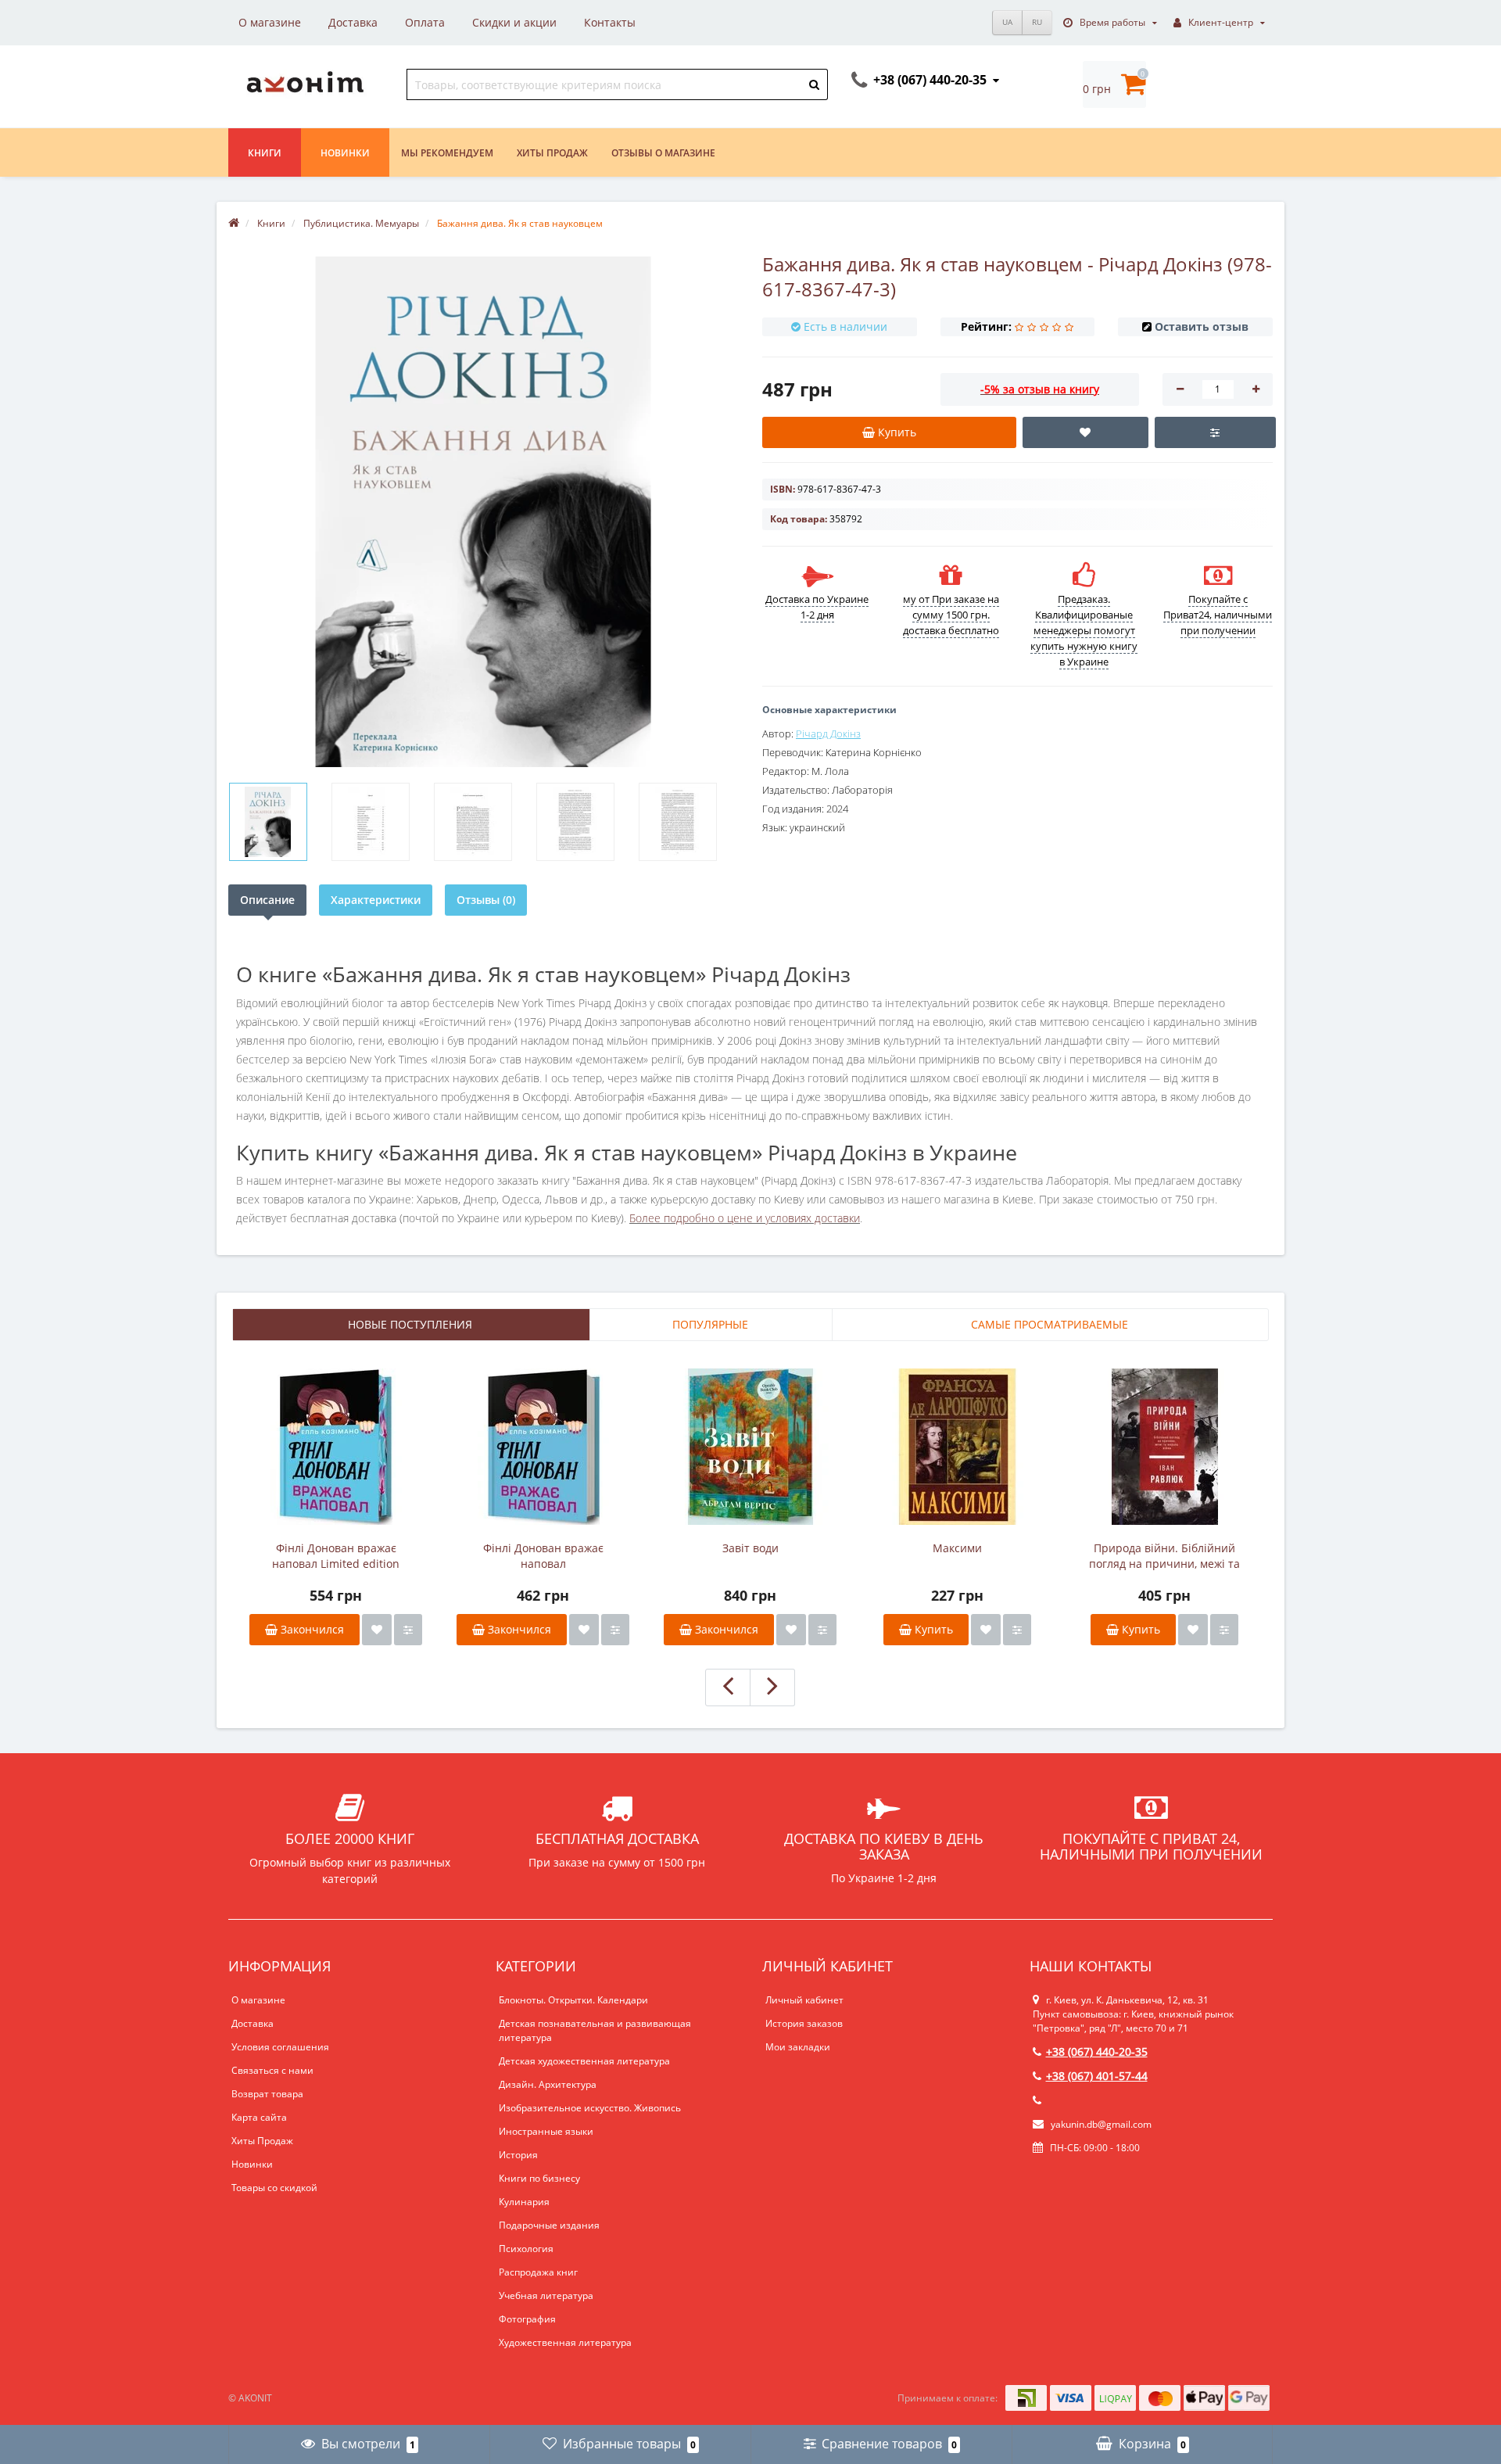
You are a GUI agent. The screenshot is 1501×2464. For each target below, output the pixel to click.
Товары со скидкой (274, 2188)
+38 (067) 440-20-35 (1097, 2052)
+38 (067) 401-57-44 (1097, 2076)
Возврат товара (267, 2094)
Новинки (345, 153)
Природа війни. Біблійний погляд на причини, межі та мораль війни (1164, 1556)
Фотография (527, 2319)
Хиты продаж (552, 153)
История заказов (804, 2023)
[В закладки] (377, 1630)
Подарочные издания (549, 2225)
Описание (267, 900)
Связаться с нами (272, 2070)
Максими (957, 1548)
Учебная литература (546, 2295)
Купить (932, 1629)
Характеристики (376, 900)
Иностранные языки (546, 2131)
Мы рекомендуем (447, 153)
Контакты (610, 22)
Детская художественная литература (584, 2061)
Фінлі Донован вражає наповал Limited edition (336, 1556)
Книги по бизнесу (539, 2178)
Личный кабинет (804, 2000)
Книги (265, 153)
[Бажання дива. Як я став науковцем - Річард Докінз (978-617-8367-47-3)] (268, 822)
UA (1007, 22)
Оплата (425, 22)
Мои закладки (798, 2047)
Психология (526, 2249)
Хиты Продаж (262, 2141)
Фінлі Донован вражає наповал (543, 1556)
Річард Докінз (828, 733)
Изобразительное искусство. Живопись (590, 2108)
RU (1037, 22)
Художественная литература (565, 2342)
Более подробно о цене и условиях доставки (745, 1218)
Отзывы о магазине (663, 153)
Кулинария (524, 2202)
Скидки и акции (514, 22)
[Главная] (234, 223)
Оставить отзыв (1202, 326)
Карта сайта (259, 2117)
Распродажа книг (538, 2272)
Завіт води (750, 1548)
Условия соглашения (280, 2047)
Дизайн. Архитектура (548, 2084)
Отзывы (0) (486, 900)
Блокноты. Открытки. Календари (573, 2000)
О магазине (270, 22)
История (518, 2155)
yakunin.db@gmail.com (1101, 2124)
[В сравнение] (408, 1630)
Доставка (353, 22)
